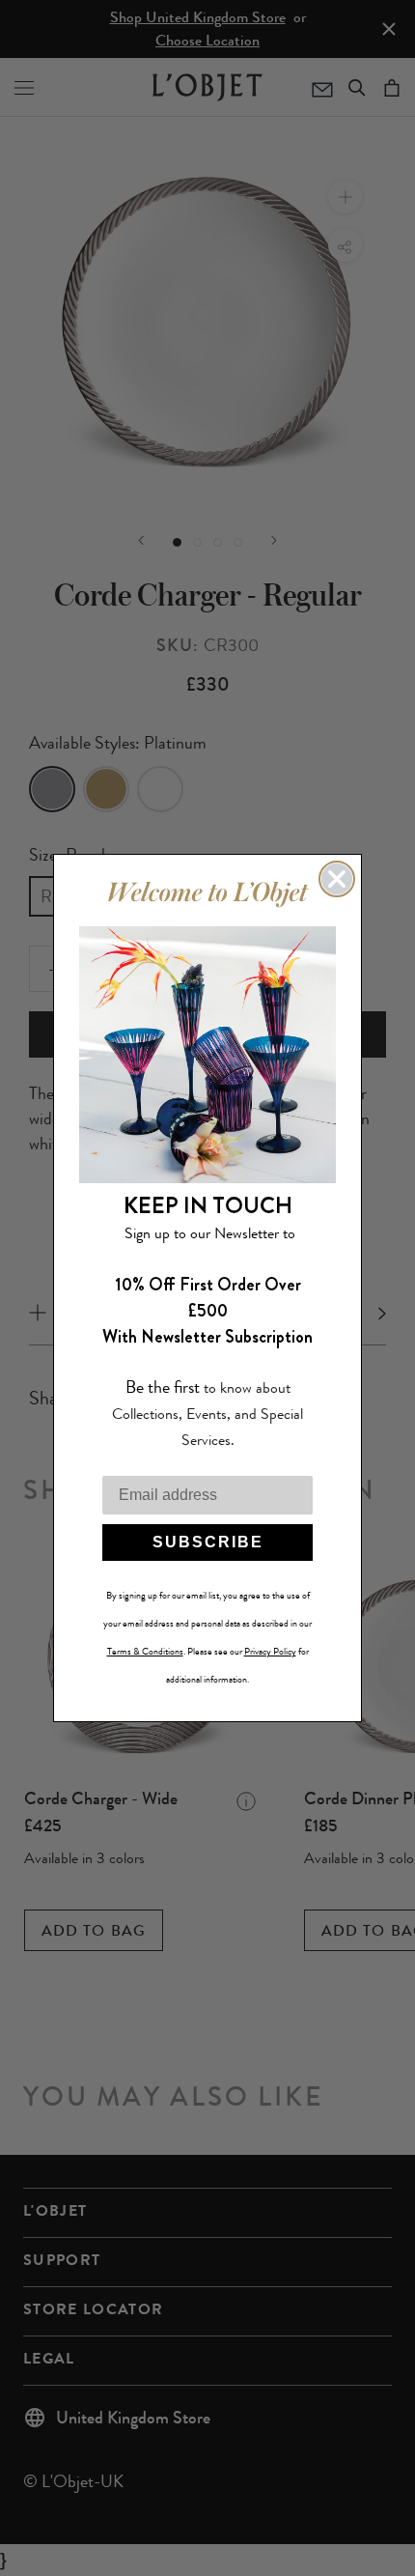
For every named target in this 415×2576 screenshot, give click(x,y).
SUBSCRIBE (208, 1542)
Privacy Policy (270, 1652)
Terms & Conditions (145, 1652)
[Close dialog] (337, 879)
